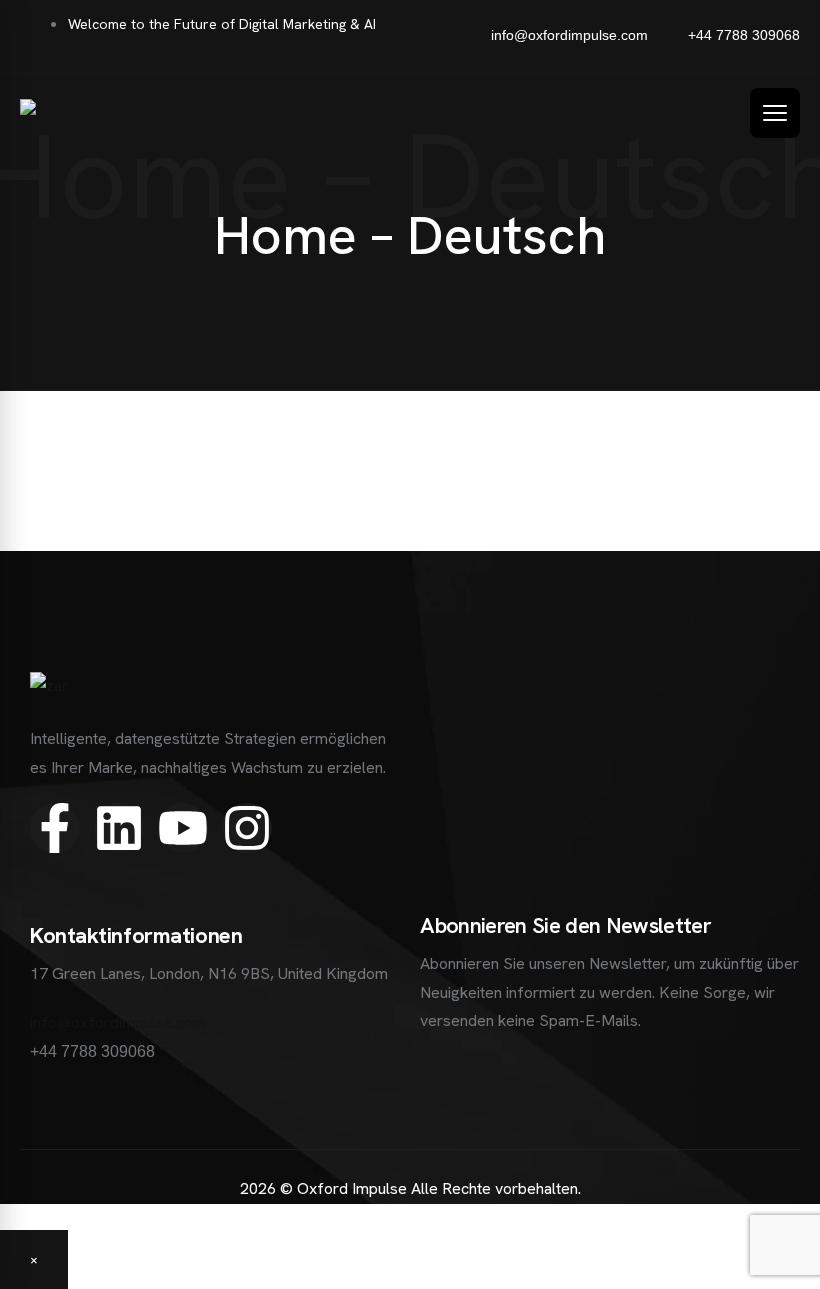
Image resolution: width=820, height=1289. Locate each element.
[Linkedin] (119, 828)
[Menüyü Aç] (775, 113)
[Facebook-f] (55, 828)
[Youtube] (183, 828)
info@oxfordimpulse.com (118, 1022)
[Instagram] (247, 828)
